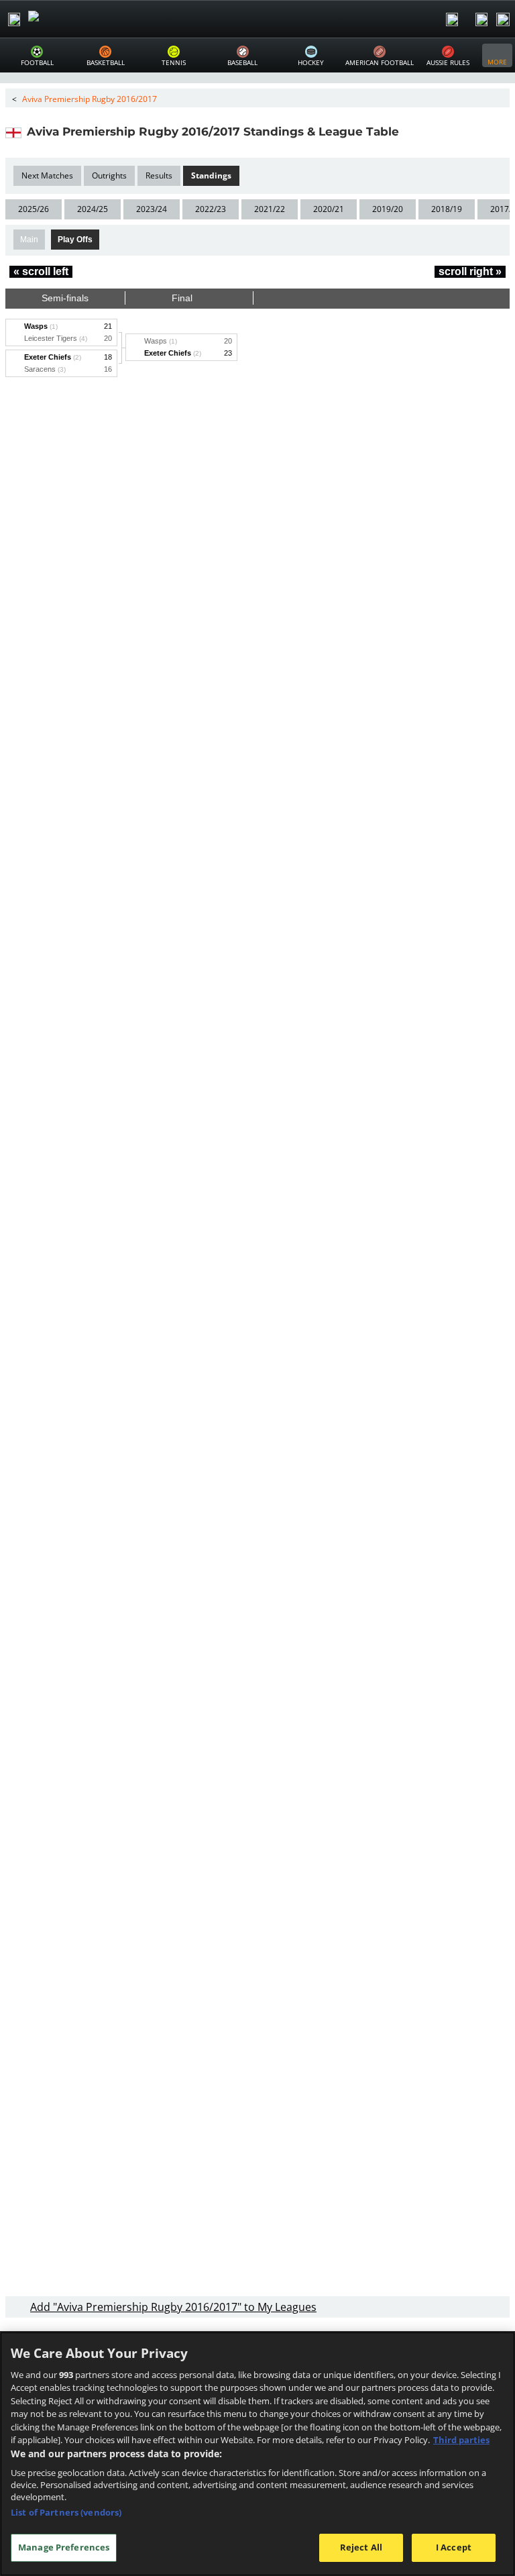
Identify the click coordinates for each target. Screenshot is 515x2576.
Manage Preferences (64, 2547)
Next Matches (47, 175)
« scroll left (41, 271)
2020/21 (329, 209)
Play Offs (75, 240)
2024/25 (93, 209)
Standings (211, 175)
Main (29, 240)
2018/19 (447, 209)
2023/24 (152, 209)
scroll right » (470, 271)
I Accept (454, 2547)
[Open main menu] (14, 19)
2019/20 (388, 209)
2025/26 (34, 209)
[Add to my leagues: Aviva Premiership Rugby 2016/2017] (411, 131)
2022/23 (211, 209)
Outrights (109, 175)
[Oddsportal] (71, 19)
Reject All (361, 2547)
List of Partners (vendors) (66, 2512)
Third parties (461, 2440)
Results (159, 175)
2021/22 (270, 209)
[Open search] (452, 19)
